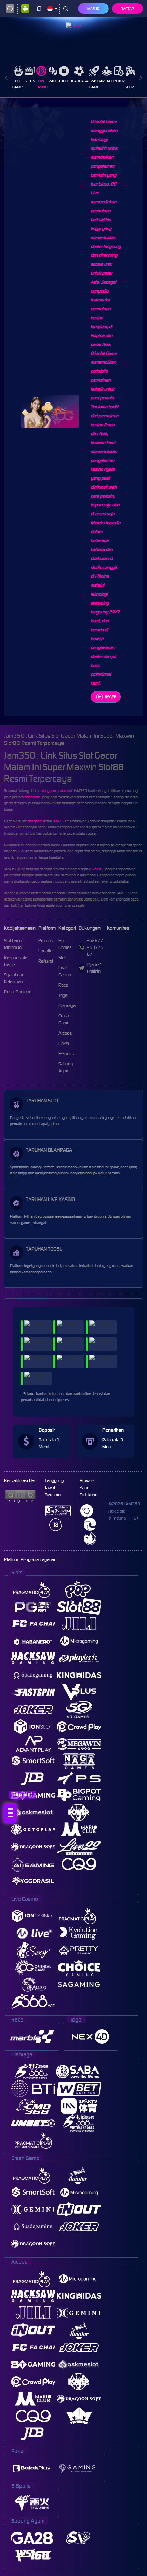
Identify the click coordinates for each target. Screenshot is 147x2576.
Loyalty (45, 951)
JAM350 (59, 821)
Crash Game (94, 84)
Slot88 (97, 869)
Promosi (46, 940)
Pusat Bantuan (18, 992)
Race (53, 81)
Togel (64, 81)
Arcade (107, 81)
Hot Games (18, 84)
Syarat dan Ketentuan (14, 978)
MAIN (110, 697)
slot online (32, 797)
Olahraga (79, 81)
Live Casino (42, 84)
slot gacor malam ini (56, 791)
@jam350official (95, 968)
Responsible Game (16, 961)
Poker (119, 81)
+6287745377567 (95, 947)
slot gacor (35, 821)
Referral (46, 961)
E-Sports (131, 84)
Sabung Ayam (66, 1067)
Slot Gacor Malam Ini (14, 944)
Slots (30, 81)
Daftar (127, 9)
